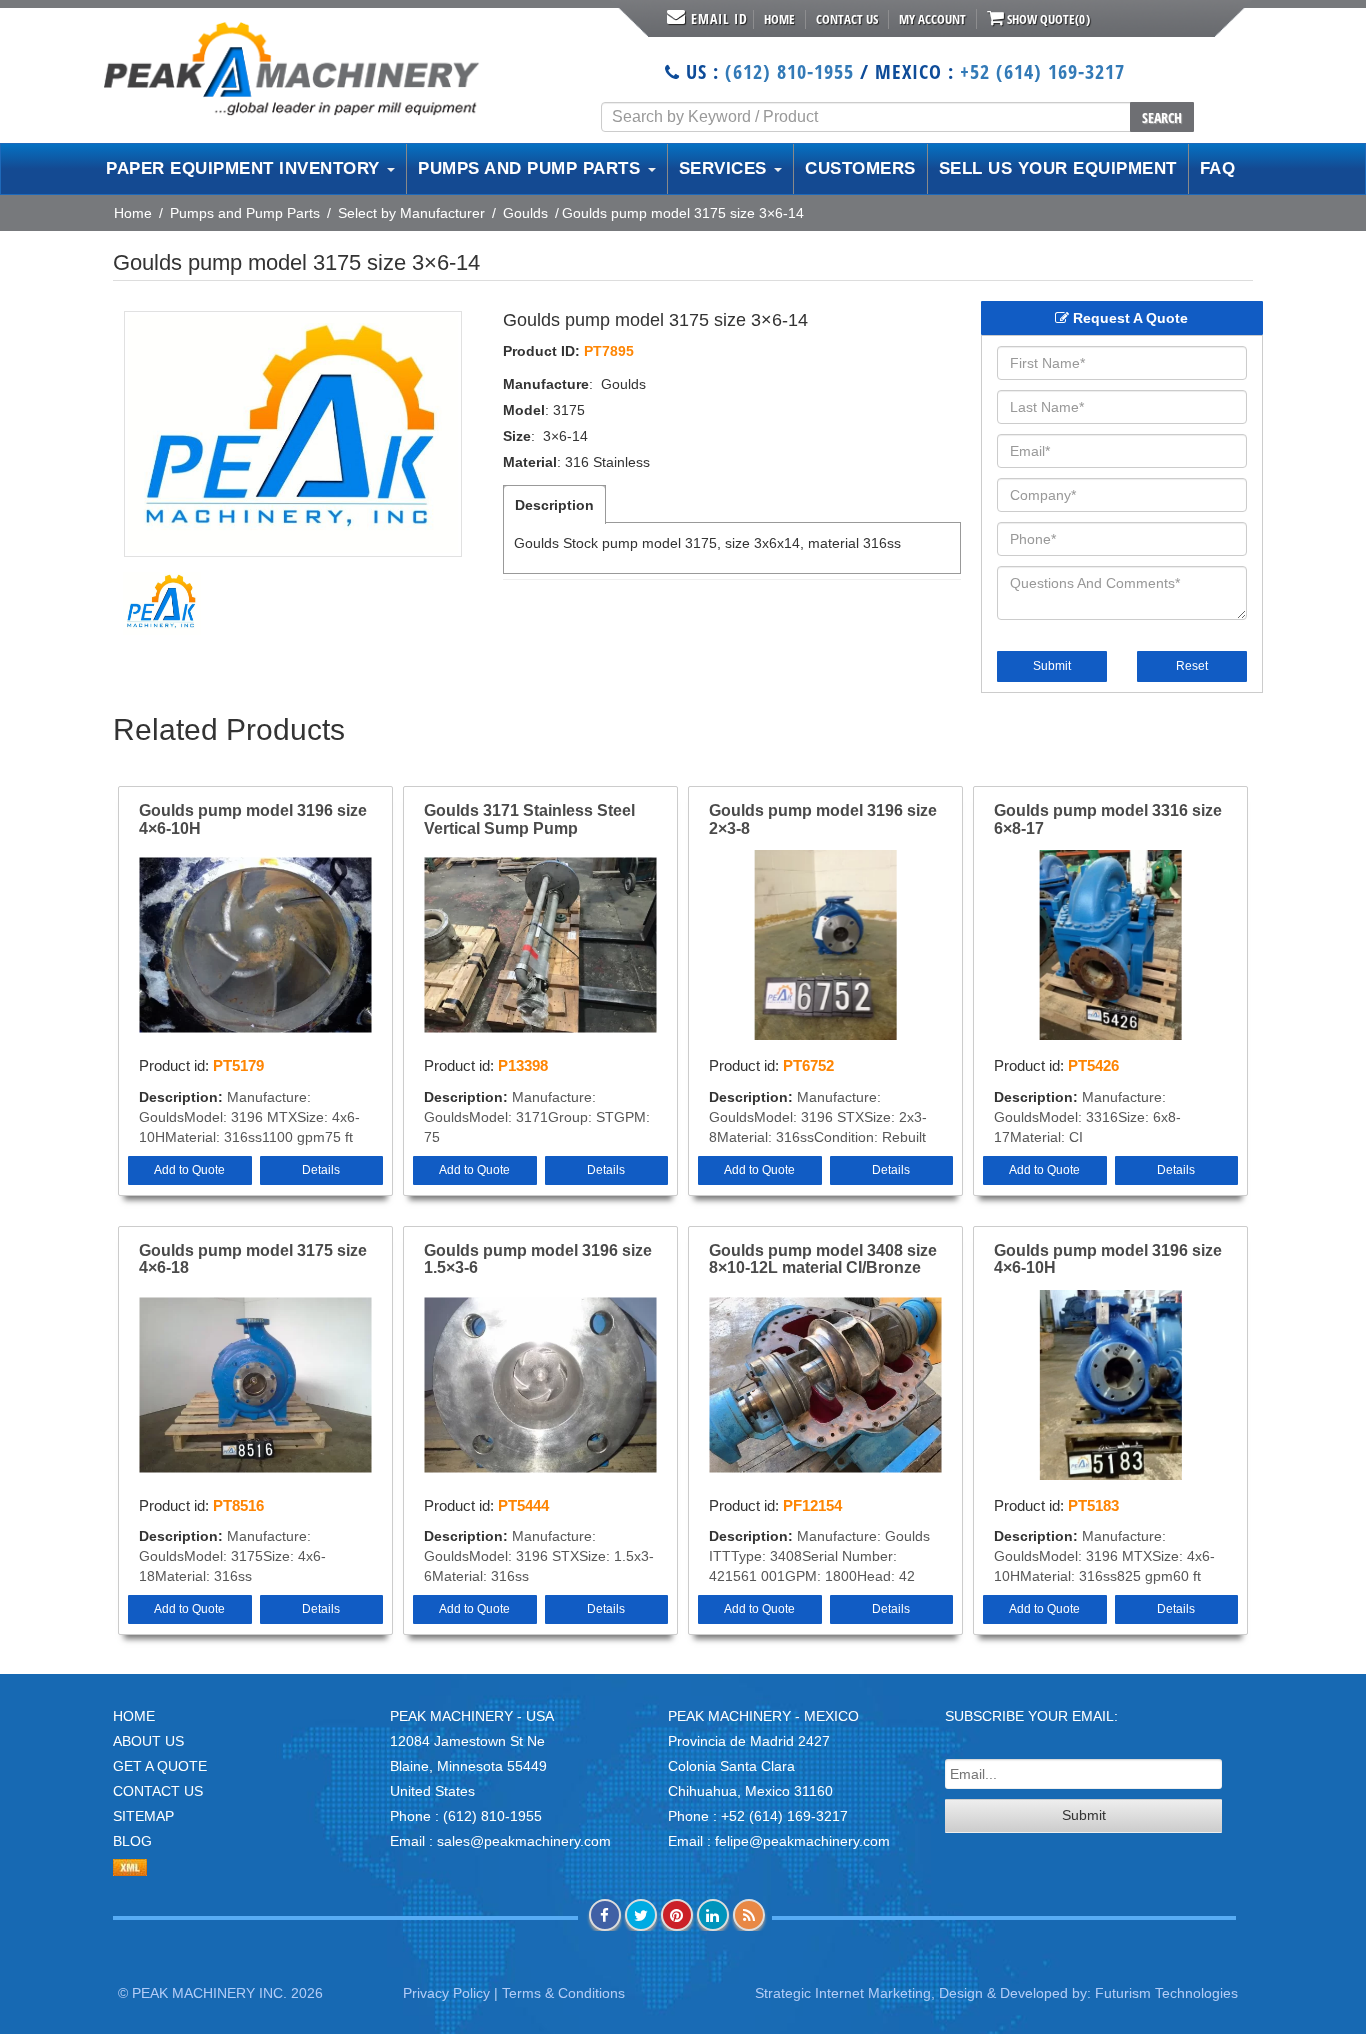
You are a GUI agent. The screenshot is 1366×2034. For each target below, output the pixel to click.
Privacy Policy (446, 1993)
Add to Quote (189, 1170)
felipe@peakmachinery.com (802, 1841)
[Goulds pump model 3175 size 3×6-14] (293, 434)
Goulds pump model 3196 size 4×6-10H (253, 819)
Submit (1052, 666)
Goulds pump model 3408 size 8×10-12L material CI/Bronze (823, 1259)
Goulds (525, 213)
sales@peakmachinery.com (524, 1841)
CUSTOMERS (860, 168)
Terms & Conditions (563, 1993)
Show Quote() (1047, 19)
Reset (1192, 666)
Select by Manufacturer (411, 213)
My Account (932, 19)
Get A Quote (160, 1766)
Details (321, 1170)
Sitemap (143, 1816)
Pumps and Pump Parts (245, 213)
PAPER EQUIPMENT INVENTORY (245, 168)
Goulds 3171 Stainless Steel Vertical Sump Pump (529, 819)
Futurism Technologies (1166, 1993)
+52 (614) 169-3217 (1042, 71)
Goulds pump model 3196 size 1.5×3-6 (538, 1259)
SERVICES (726, 168)
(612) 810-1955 (789, 71)
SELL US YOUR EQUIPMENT (1058, 168)
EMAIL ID (719, 18)
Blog (132, 1841)
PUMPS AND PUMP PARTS (532, 168)
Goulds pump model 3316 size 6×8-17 (1108, 819)
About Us (148, 1741)
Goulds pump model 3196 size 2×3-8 (823, 819)
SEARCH (1162, 117)
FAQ (1218, 168)
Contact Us (847, 19)
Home (779, 19)
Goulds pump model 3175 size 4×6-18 (253, 1259)
